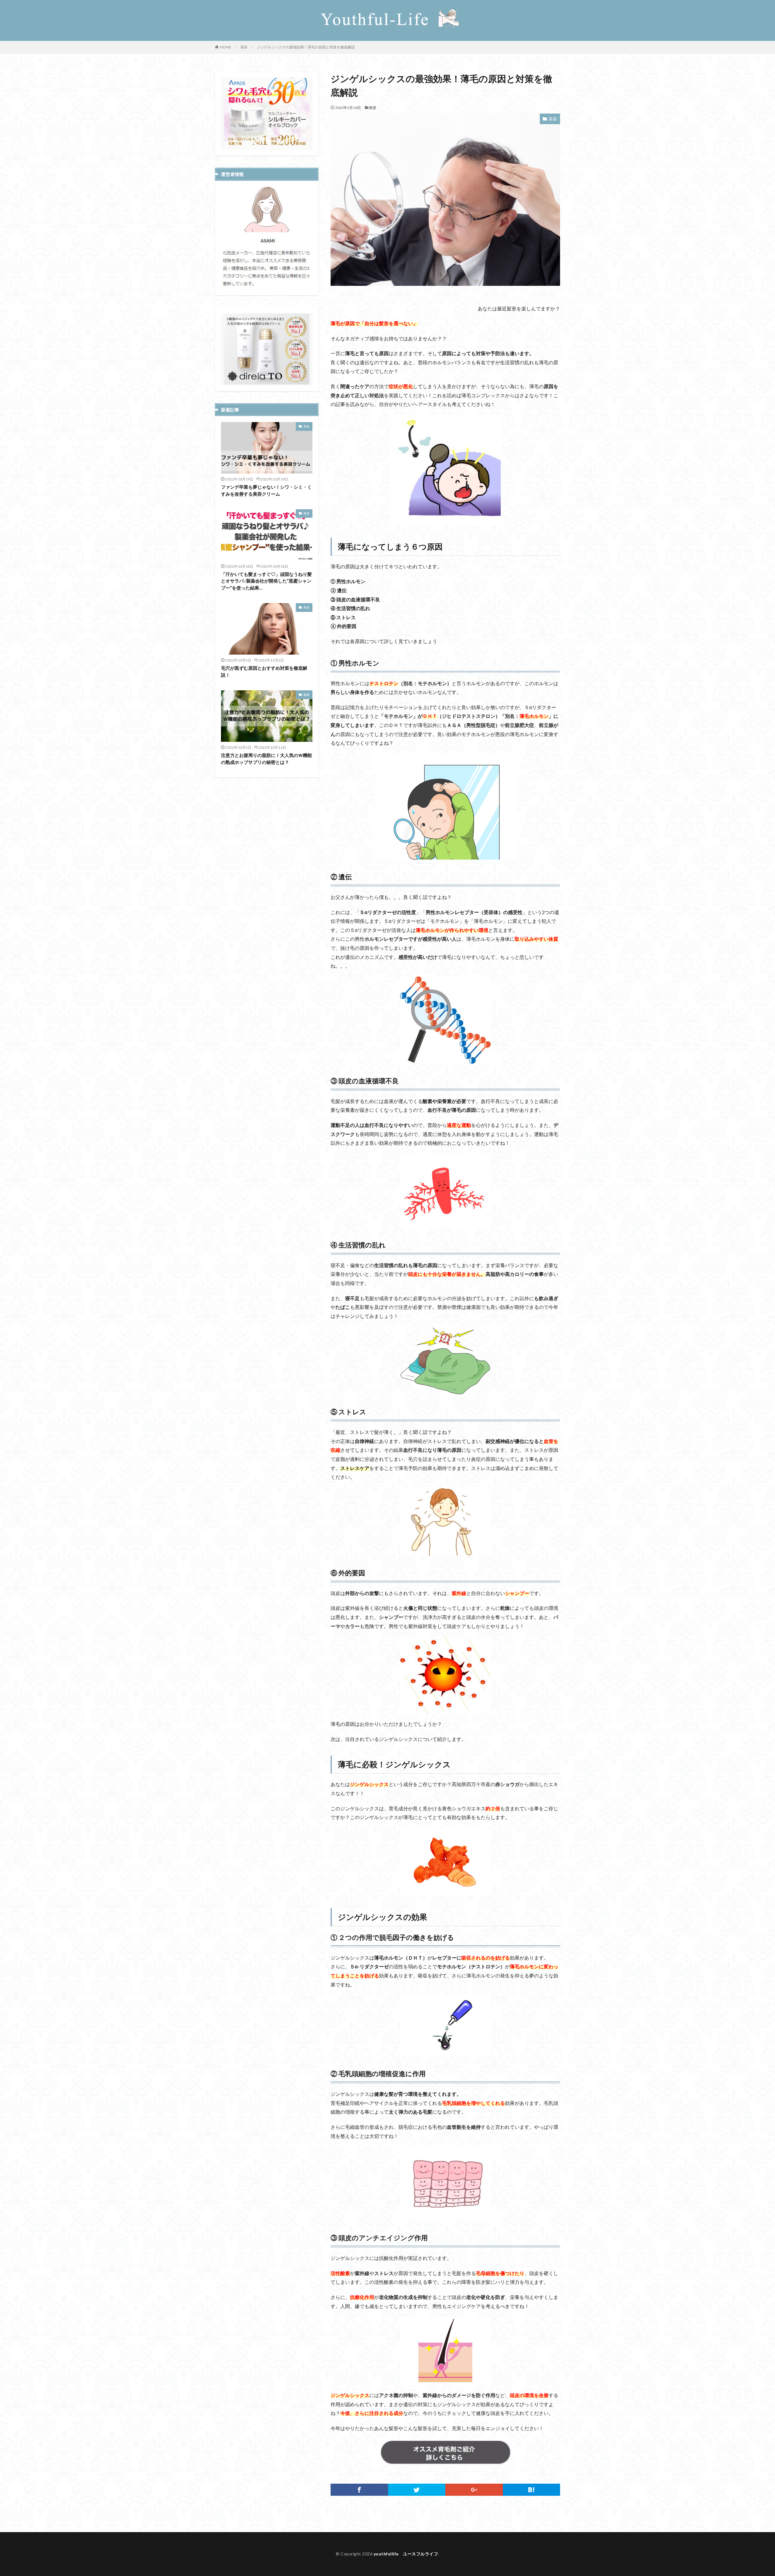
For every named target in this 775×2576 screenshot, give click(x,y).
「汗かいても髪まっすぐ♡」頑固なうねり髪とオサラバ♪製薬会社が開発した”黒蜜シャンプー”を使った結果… (266, 581)
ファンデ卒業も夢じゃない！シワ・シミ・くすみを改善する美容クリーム (266, 490)
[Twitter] (417, 2490)
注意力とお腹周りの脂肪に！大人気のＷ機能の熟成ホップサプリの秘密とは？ (266, 759)
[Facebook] (359, 2490)
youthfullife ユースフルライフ (406, 2554)
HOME (226, 47)
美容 (244, 47)
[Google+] (474, 2490)
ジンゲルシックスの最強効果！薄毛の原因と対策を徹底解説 (306, 47)
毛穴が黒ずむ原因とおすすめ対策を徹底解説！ (264, 671)
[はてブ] (532, 2490)
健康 (306, 695)
